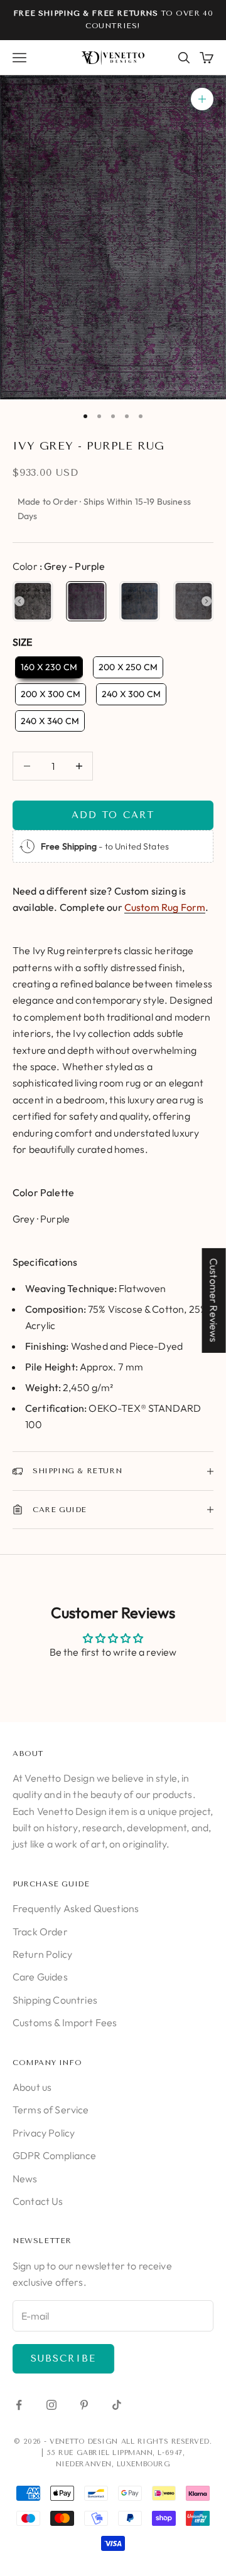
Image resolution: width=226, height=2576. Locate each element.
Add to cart (113, 815)
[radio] (33, 601)
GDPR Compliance (54, 2155)
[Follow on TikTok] (117, 2405)
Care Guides (40, 1977)
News (25, 2179)
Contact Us (38, 2201)
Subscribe (63, 2358)
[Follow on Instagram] (51, 2405)
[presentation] (19, 601)
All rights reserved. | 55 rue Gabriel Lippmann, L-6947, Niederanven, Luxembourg (127, 2453)
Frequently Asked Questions (76, 1908)
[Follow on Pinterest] (84, 2405)
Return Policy (42, 1954)
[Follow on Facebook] (19, 2405)
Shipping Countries (55, 2000)
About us (32, 2087)
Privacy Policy (44, 2133)
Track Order (40, 1932)
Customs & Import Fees (65, 2022)
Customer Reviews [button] (214, 1300)
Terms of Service (51, 2110)
